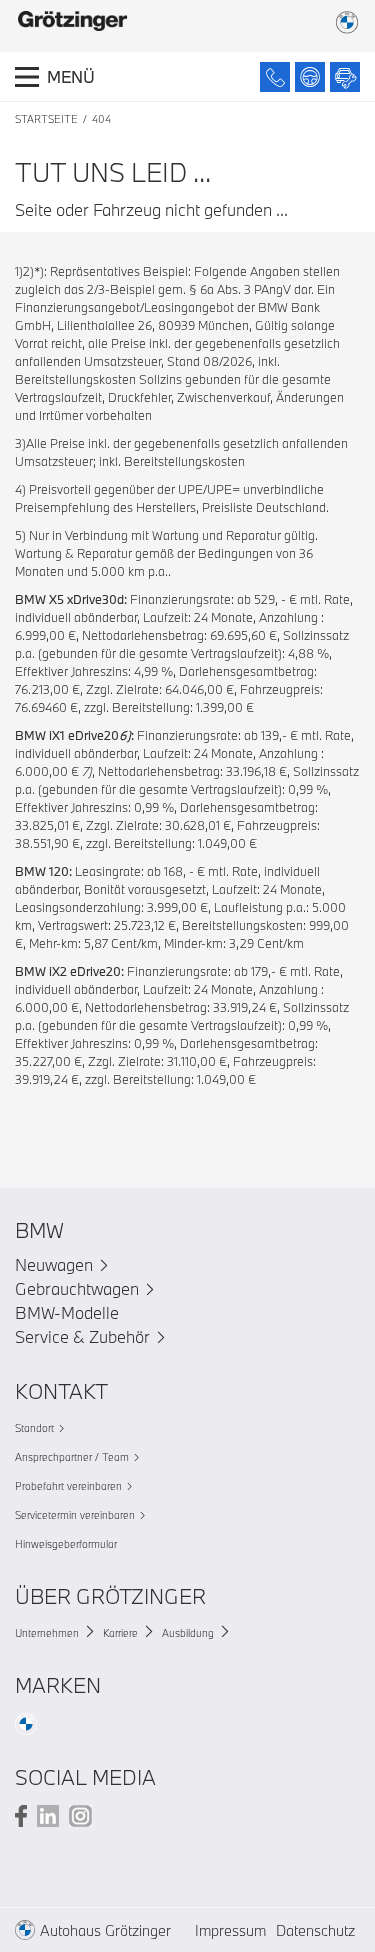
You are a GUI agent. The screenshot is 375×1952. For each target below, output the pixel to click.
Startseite (46, 119)
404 (101, 119)
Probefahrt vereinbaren (68, 1486)
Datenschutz (315, 1930)
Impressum (230, 1930)
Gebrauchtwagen (77, 1288)
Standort (34, 1428)
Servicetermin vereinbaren (75, 1515)
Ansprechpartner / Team (72, 1457)
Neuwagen (54, 1264)
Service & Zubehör (82, 1336)
